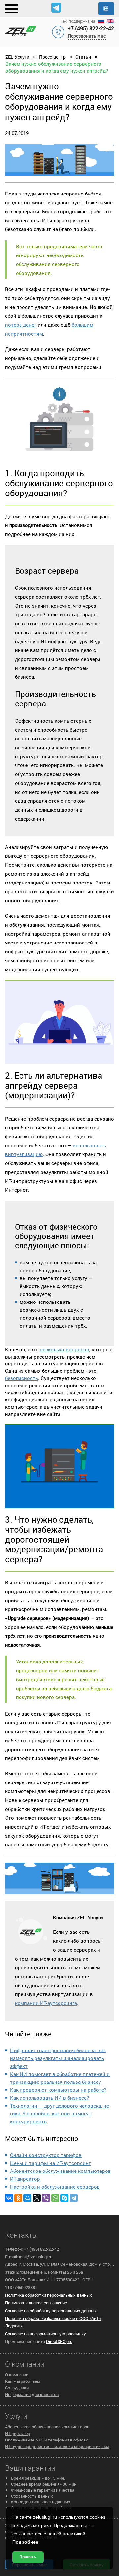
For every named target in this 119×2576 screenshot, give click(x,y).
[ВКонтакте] (9, 2198)
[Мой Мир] (27, 2198)
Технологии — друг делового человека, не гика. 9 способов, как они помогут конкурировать (59, 2113)
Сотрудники (17, 2388)
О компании (17, 2375)
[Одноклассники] (18, 2198)
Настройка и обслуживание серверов (55, 2187)
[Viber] (46, 2198)
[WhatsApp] (55, 2198)
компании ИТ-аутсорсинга (46, 2003)
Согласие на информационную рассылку (45, 2334)
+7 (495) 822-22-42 (91, 28)
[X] (37, 2198)
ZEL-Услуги (17, 57)
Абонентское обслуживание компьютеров (60, 2171)
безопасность (21, 1378)
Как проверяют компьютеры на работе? (58, 2090)
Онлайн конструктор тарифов (46, 2155)
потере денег (21, 325)
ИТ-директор (25, 2179)
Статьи (83, 57)
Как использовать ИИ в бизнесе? (49, 2098)
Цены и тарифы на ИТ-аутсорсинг (50, 2163)
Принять (28, 2557)
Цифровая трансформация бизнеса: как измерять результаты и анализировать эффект (58, 2058)
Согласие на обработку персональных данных (51, 2311)
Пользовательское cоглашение (36, 2303)
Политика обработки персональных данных (48, 2295)
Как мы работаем (23, 2381)
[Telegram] (74, 2198)
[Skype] (64, 2198)
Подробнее (25, 2542)
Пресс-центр (52, 57)
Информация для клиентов (32, 2394)
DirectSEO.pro (59, 2341)
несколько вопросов (64, 1349)
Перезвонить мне (87, 36)
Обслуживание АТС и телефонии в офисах (46, 2440)
